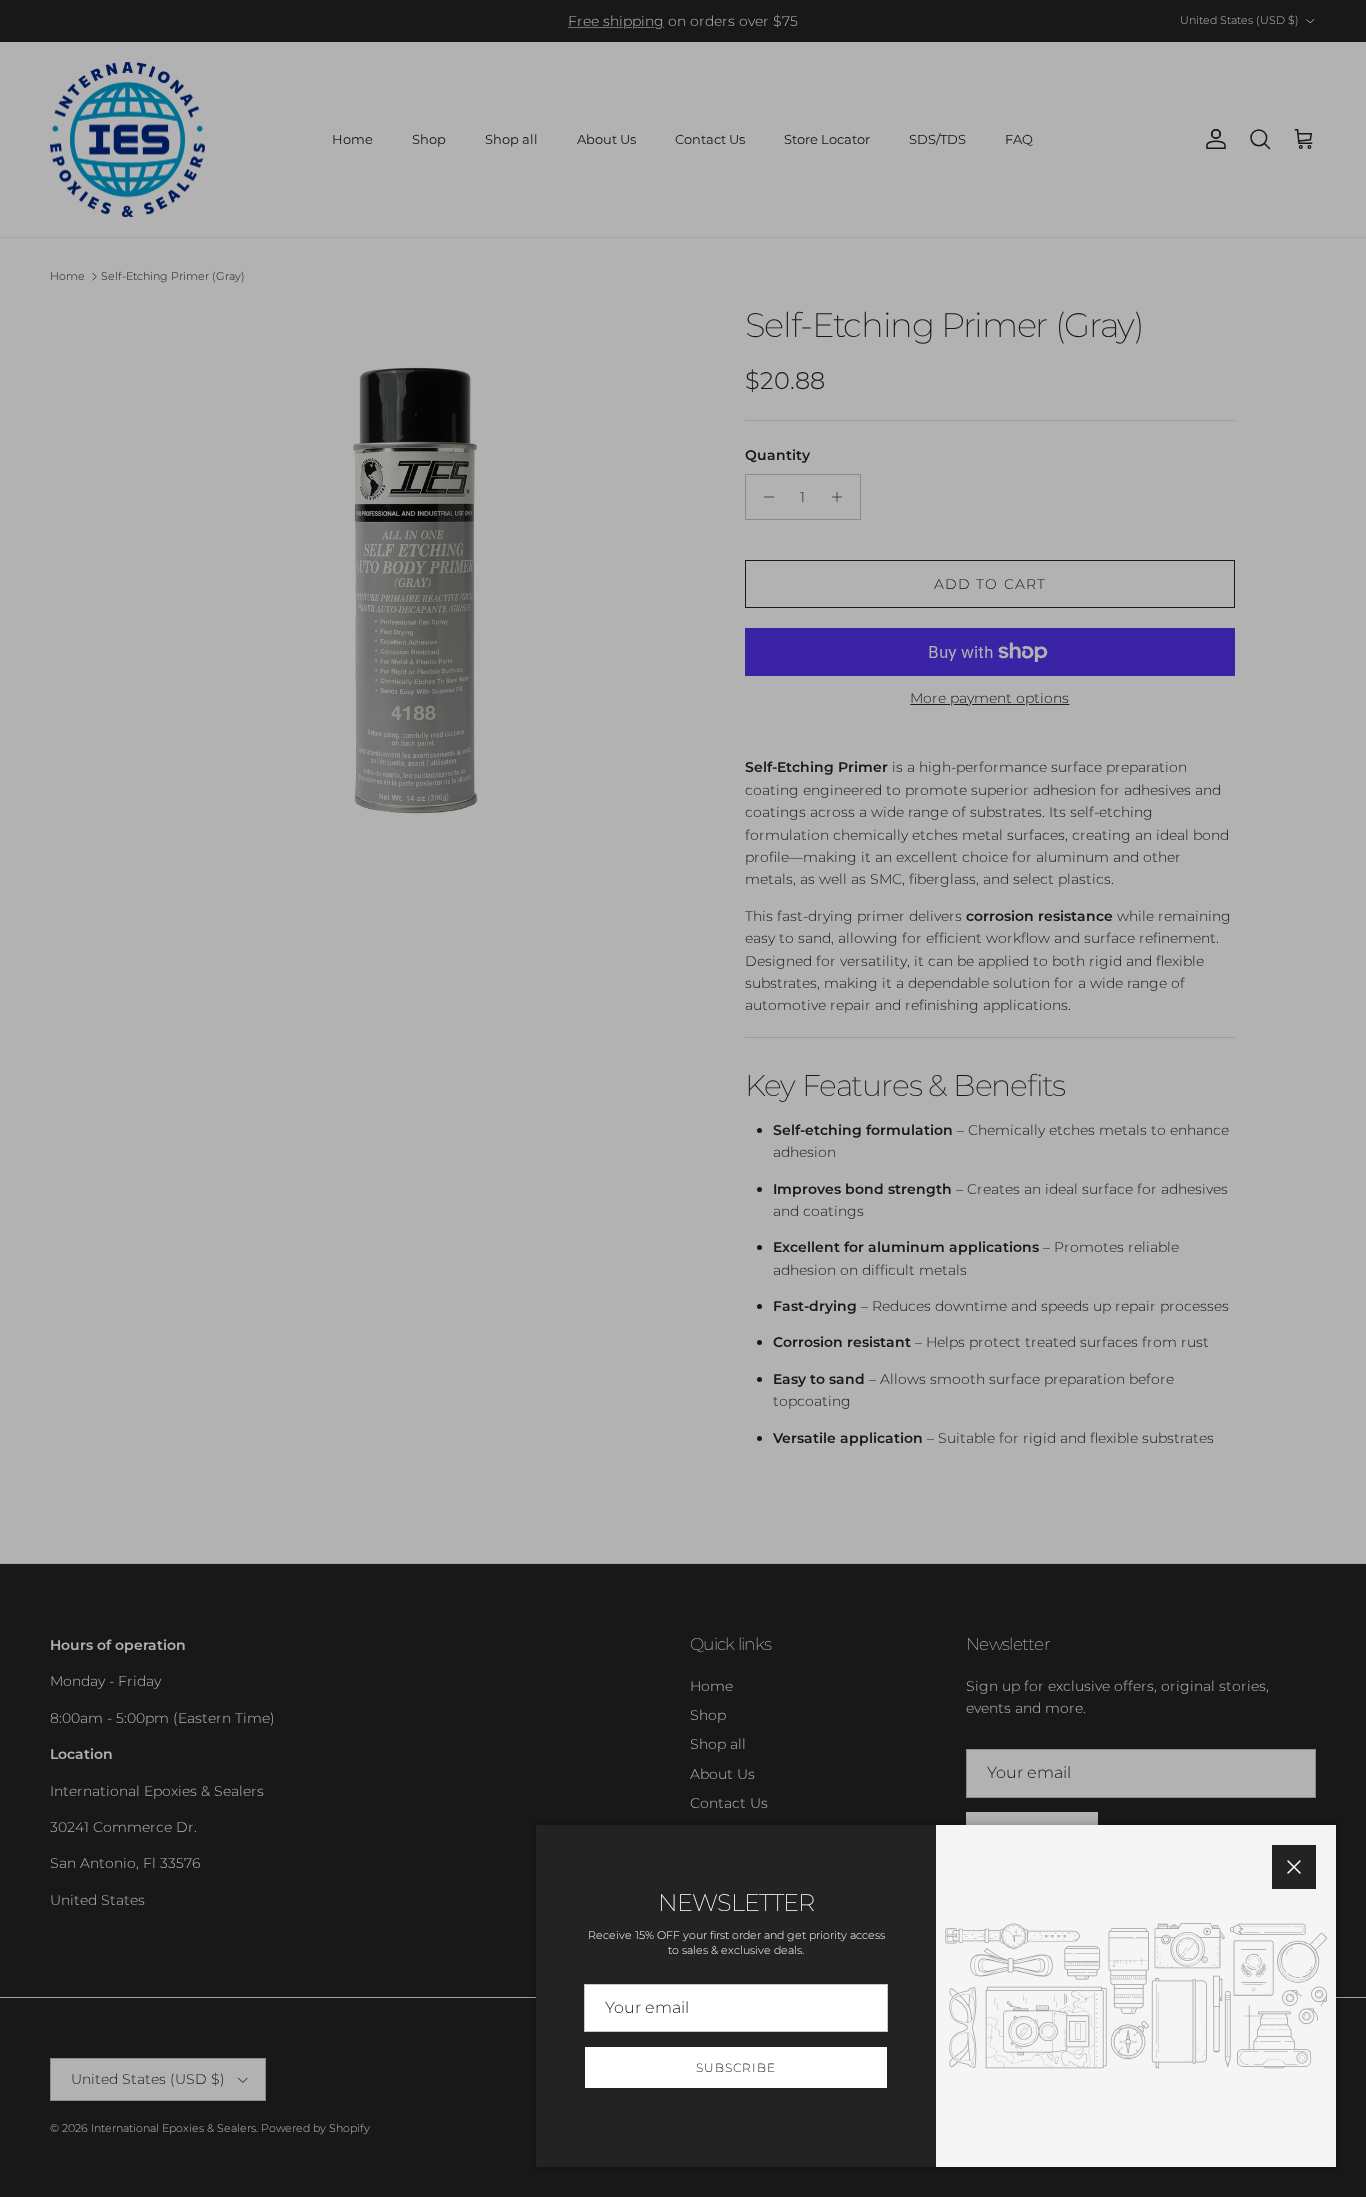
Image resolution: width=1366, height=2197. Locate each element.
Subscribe (736, 2067)
